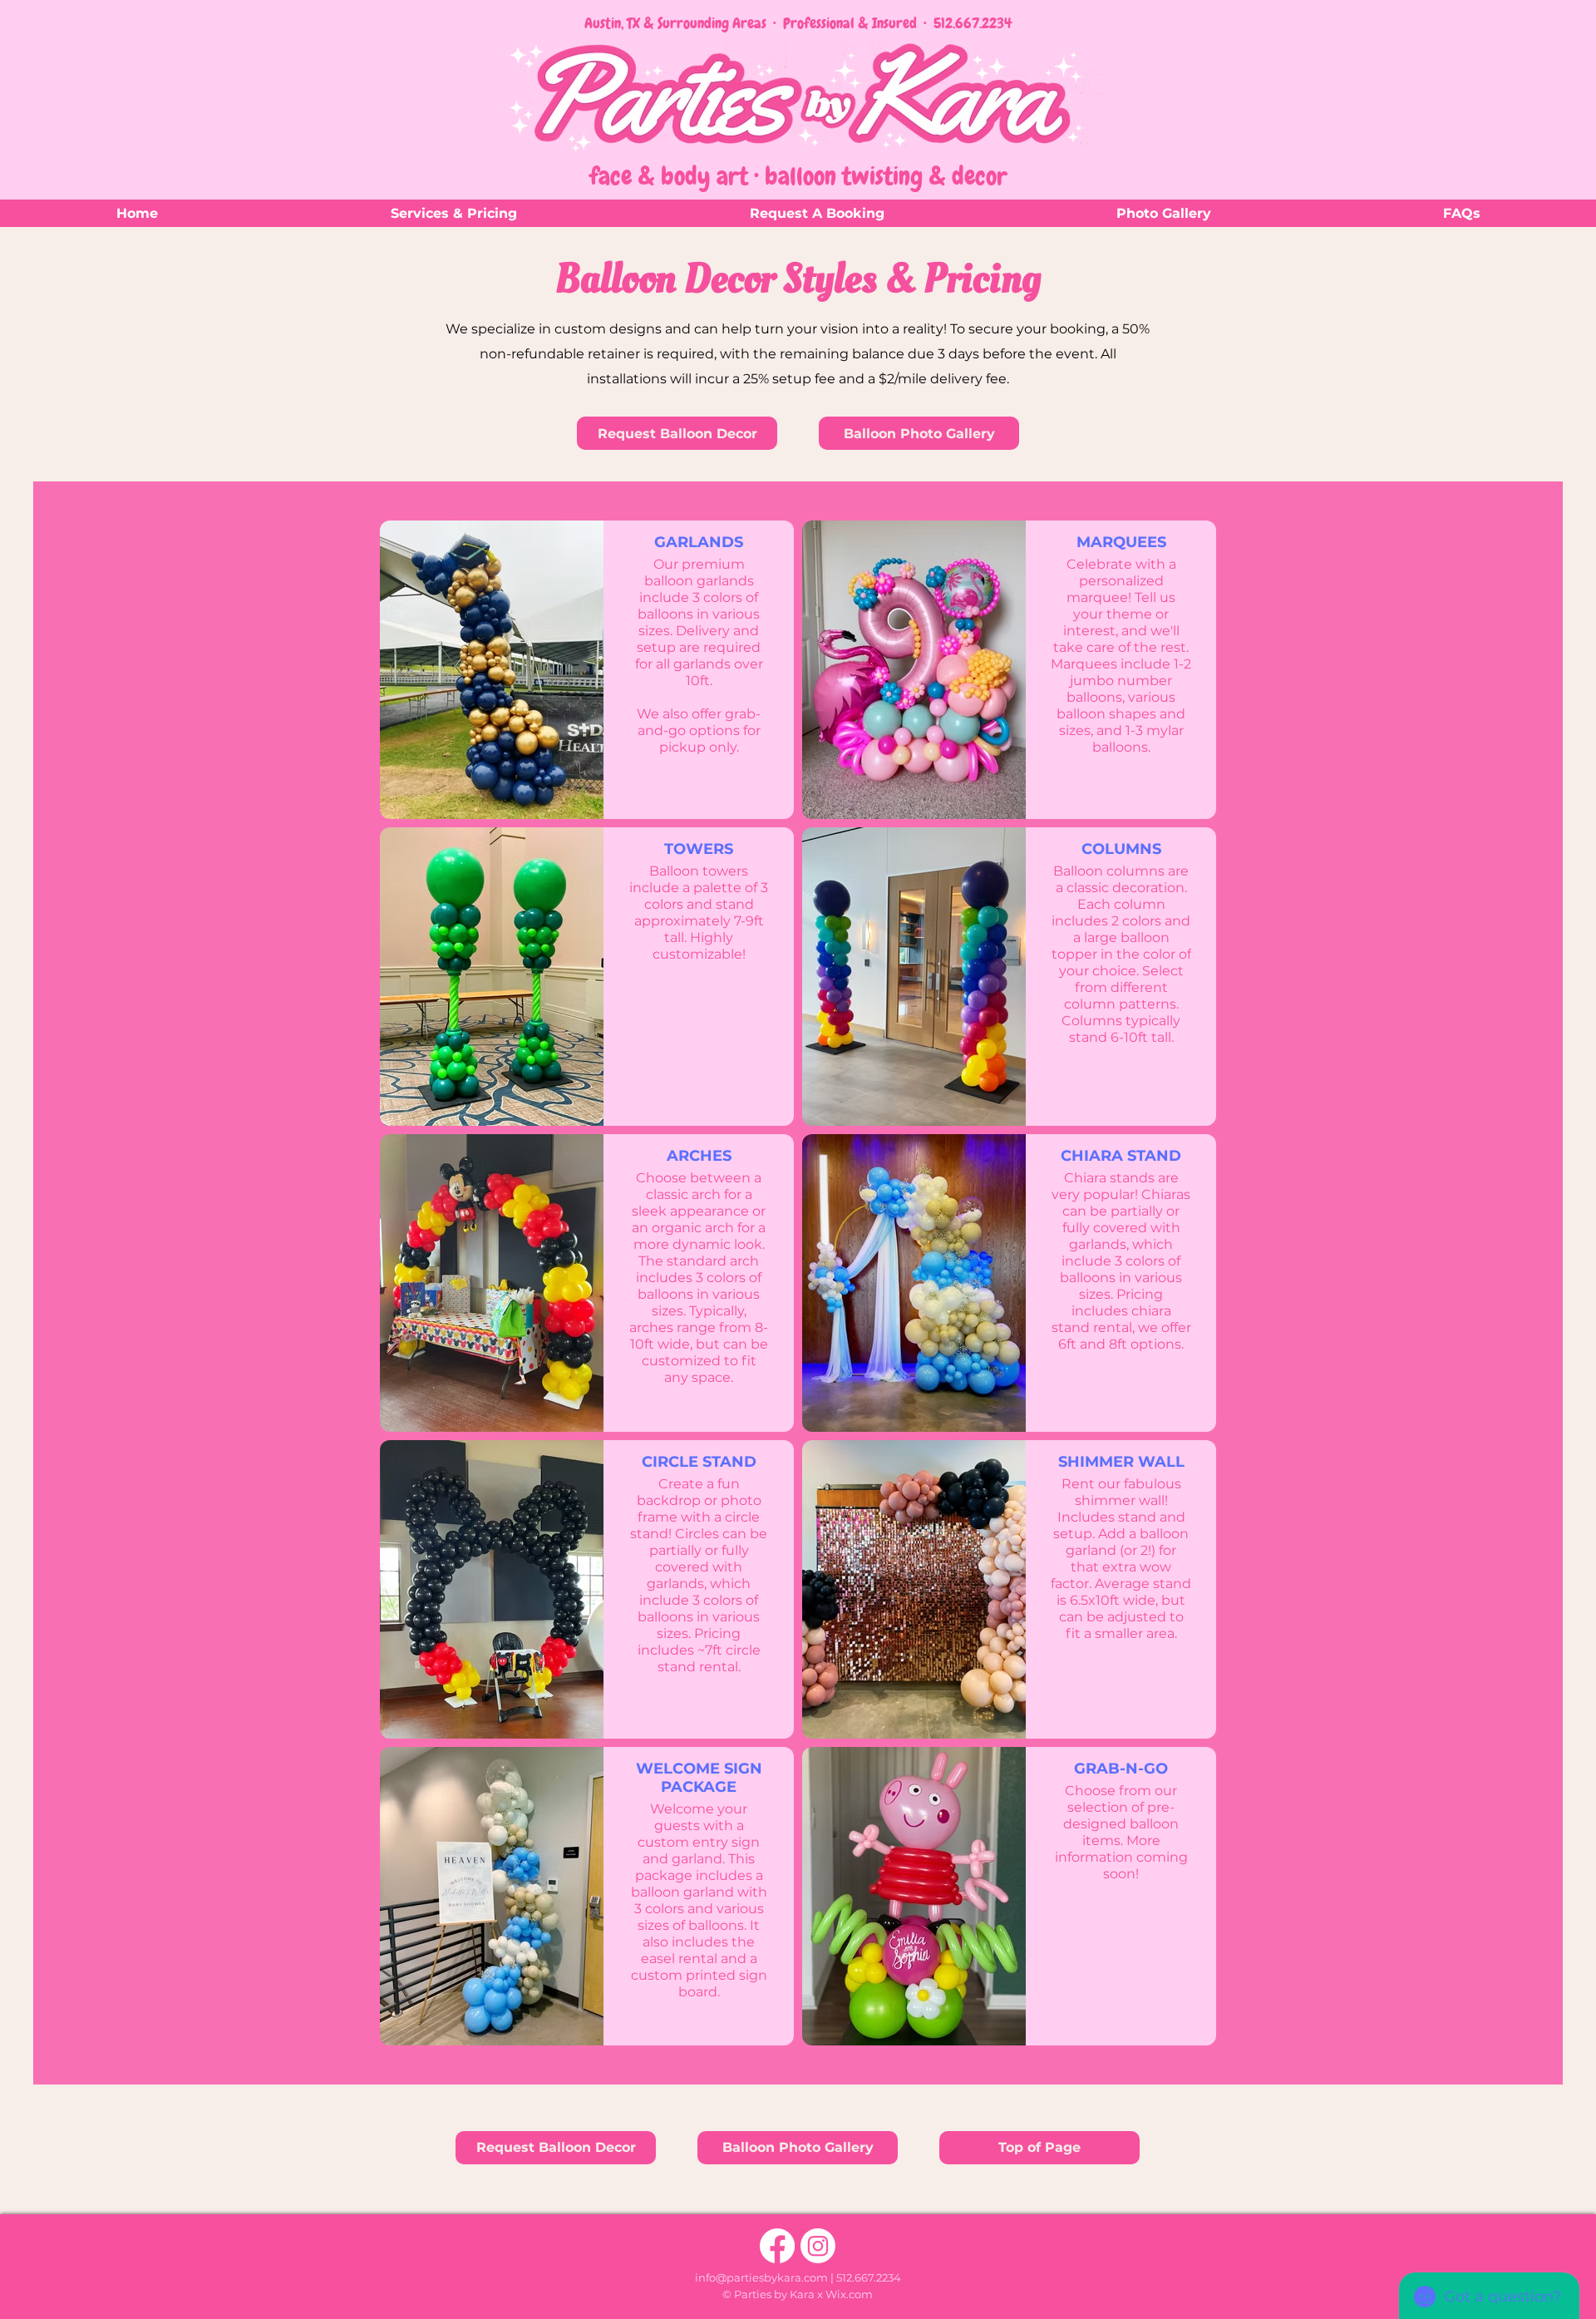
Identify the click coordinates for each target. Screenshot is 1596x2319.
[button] (453, 213)
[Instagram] (818, 2246)
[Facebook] (777, 2246)
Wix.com (849, 2294)
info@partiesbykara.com (761, 2277)
